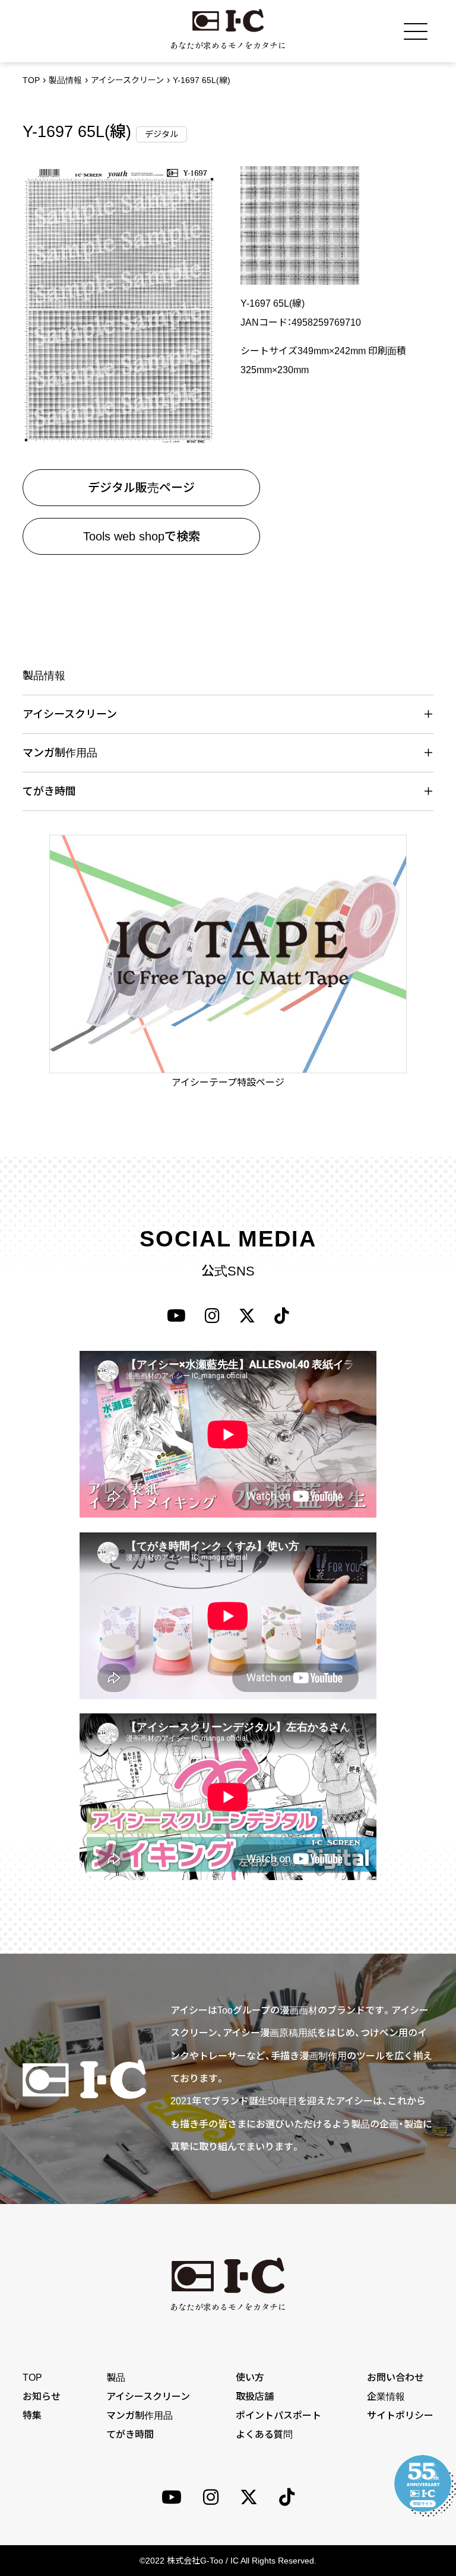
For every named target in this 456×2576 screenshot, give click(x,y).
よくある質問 (264, 2435)
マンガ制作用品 (140, 2416)
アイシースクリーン (127, 80)
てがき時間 (130, 2435)
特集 (32, 2416)
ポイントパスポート (278, 2416)
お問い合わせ (395, 2378)
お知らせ (42, 2397)
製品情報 (65, 80)
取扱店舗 (255, 2397)
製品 (116, 2378)
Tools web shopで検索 (142, 536)
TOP (31, 80)
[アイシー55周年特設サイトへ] (423, 2483)
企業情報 (386, 2397)
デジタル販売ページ (141, 488)
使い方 (250, 2378)
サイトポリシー (400, 2416)
